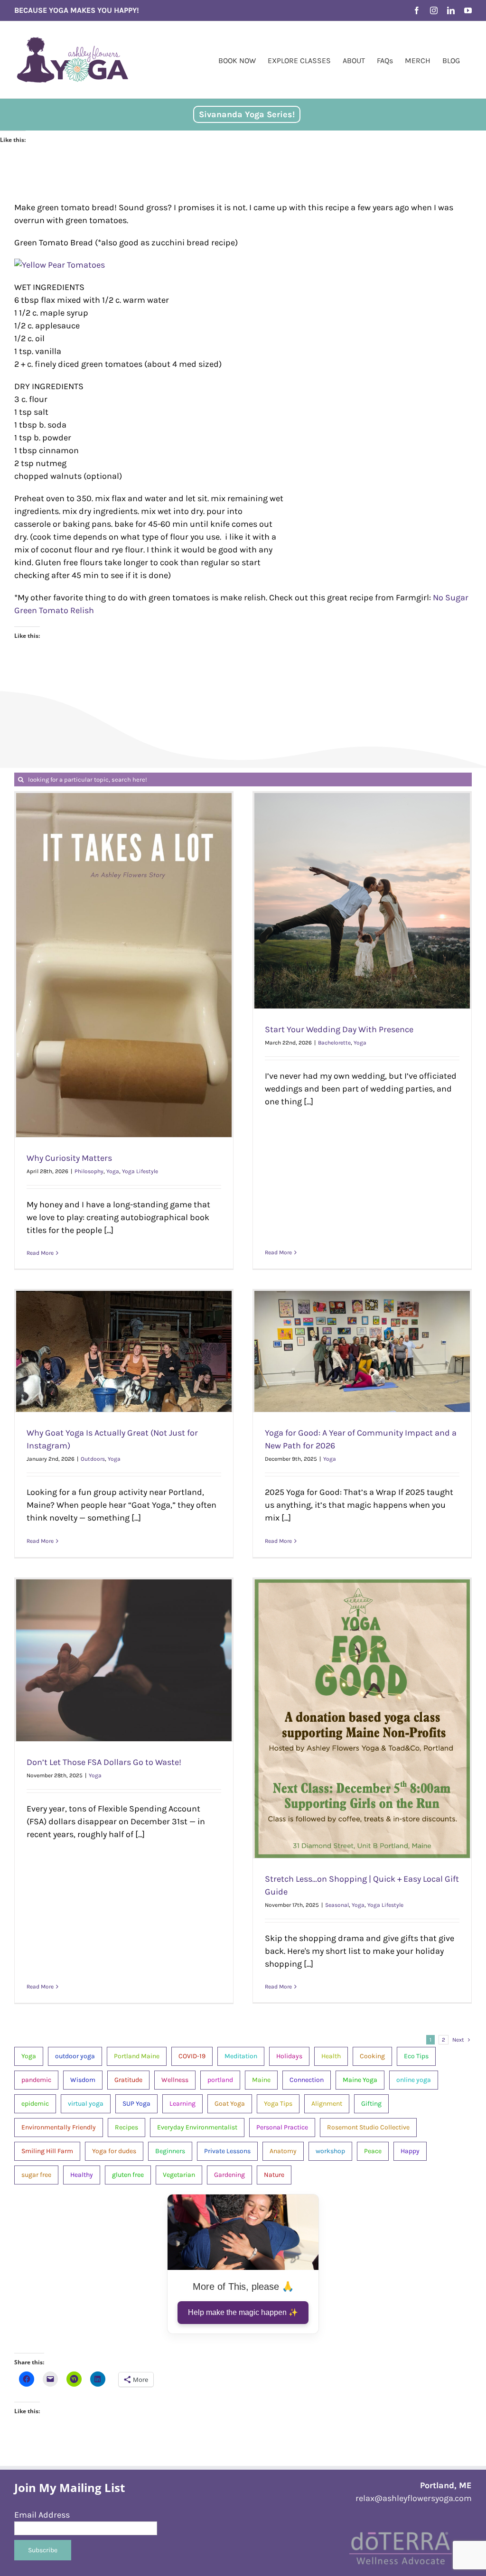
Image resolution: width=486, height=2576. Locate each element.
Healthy (82, 2175)
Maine (261, 2080)
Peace (373, 2151)
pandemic (36, 2080)
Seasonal (337, 1905)
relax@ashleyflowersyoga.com (414, 2498)
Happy (410, 2151)
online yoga (414, 2080)
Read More (40, 1253)
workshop (330, 2151)
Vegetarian (179, 2175)
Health (331, 2056)
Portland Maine (137, 2056)
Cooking (372, 2056)
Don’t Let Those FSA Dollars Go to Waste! (104, 1762)
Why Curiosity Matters (69, 1158)
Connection (307, 2080)
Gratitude (128, 2080)
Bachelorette (334, 1043)
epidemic (35, 2104)
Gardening (229, 2175)
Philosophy (89, 1171)
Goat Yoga (230, 2104)
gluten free (128, 2175)
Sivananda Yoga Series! (247, 114)
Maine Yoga (360, 2080)
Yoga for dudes (114, 2151)
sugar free (36, 2175)
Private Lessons (227, 2151)
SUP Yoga (136, 2104)
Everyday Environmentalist (197, 2127)
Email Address (42, 2515)
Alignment (327, 2104)
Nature (274, 2175)
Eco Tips (416, 2056)
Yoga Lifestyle (140, 1171)
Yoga (113, 1171)
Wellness (175, 2080)
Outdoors (93, 1459)
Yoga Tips (278, 2104)
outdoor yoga (75, 2056)
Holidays (289, 2056)
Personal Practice (282, 2127)
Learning (182, 2104)
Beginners (170, 2151)
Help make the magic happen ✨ (243, 2312)
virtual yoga (86, 2104)
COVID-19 (192, 2056)
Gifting (371, 2104)
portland (220, 2080)
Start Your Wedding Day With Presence (339, 1029)
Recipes (126, 2127)
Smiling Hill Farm (47, 2151)
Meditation (241, 2056)
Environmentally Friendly (59, 2127)
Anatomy (283, 2151)
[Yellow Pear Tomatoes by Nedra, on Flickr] (60, 265)
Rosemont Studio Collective (368, 2127)
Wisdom (83, 2080)
